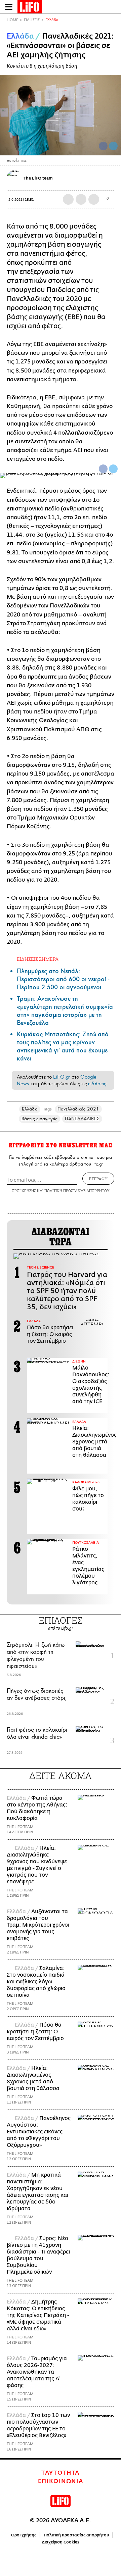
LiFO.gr (62, 1077)
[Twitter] (113, 146)
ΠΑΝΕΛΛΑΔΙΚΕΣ (82, 1119)
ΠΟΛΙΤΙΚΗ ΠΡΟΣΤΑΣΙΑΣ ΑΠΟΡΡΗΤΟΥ (77, 1191)
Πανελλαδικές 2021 (78, 1109)
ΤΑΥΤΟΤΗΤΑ (61, 2473)
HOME (12, 20)
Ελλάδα (52, 20)
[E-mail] (94, 199)
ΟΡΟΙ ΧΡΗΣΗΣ (24, 1191)
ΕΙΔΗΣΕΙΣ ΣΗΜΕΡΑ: (38, 959)
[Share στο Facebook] (103, 469)
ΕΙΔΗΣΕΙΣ (32, 20)
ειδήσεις (97, 1084)
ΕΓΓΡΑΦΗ (98, 1179)
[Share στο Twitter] (113, 469)
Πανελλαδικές (30, 299)
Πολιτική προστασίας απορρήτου (76, 2535)
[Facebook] (103, 146)
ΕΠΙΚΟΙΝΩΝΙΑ (61, 2481)
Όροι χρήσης (24, 2535)
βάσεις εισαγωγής (39, 1119)
